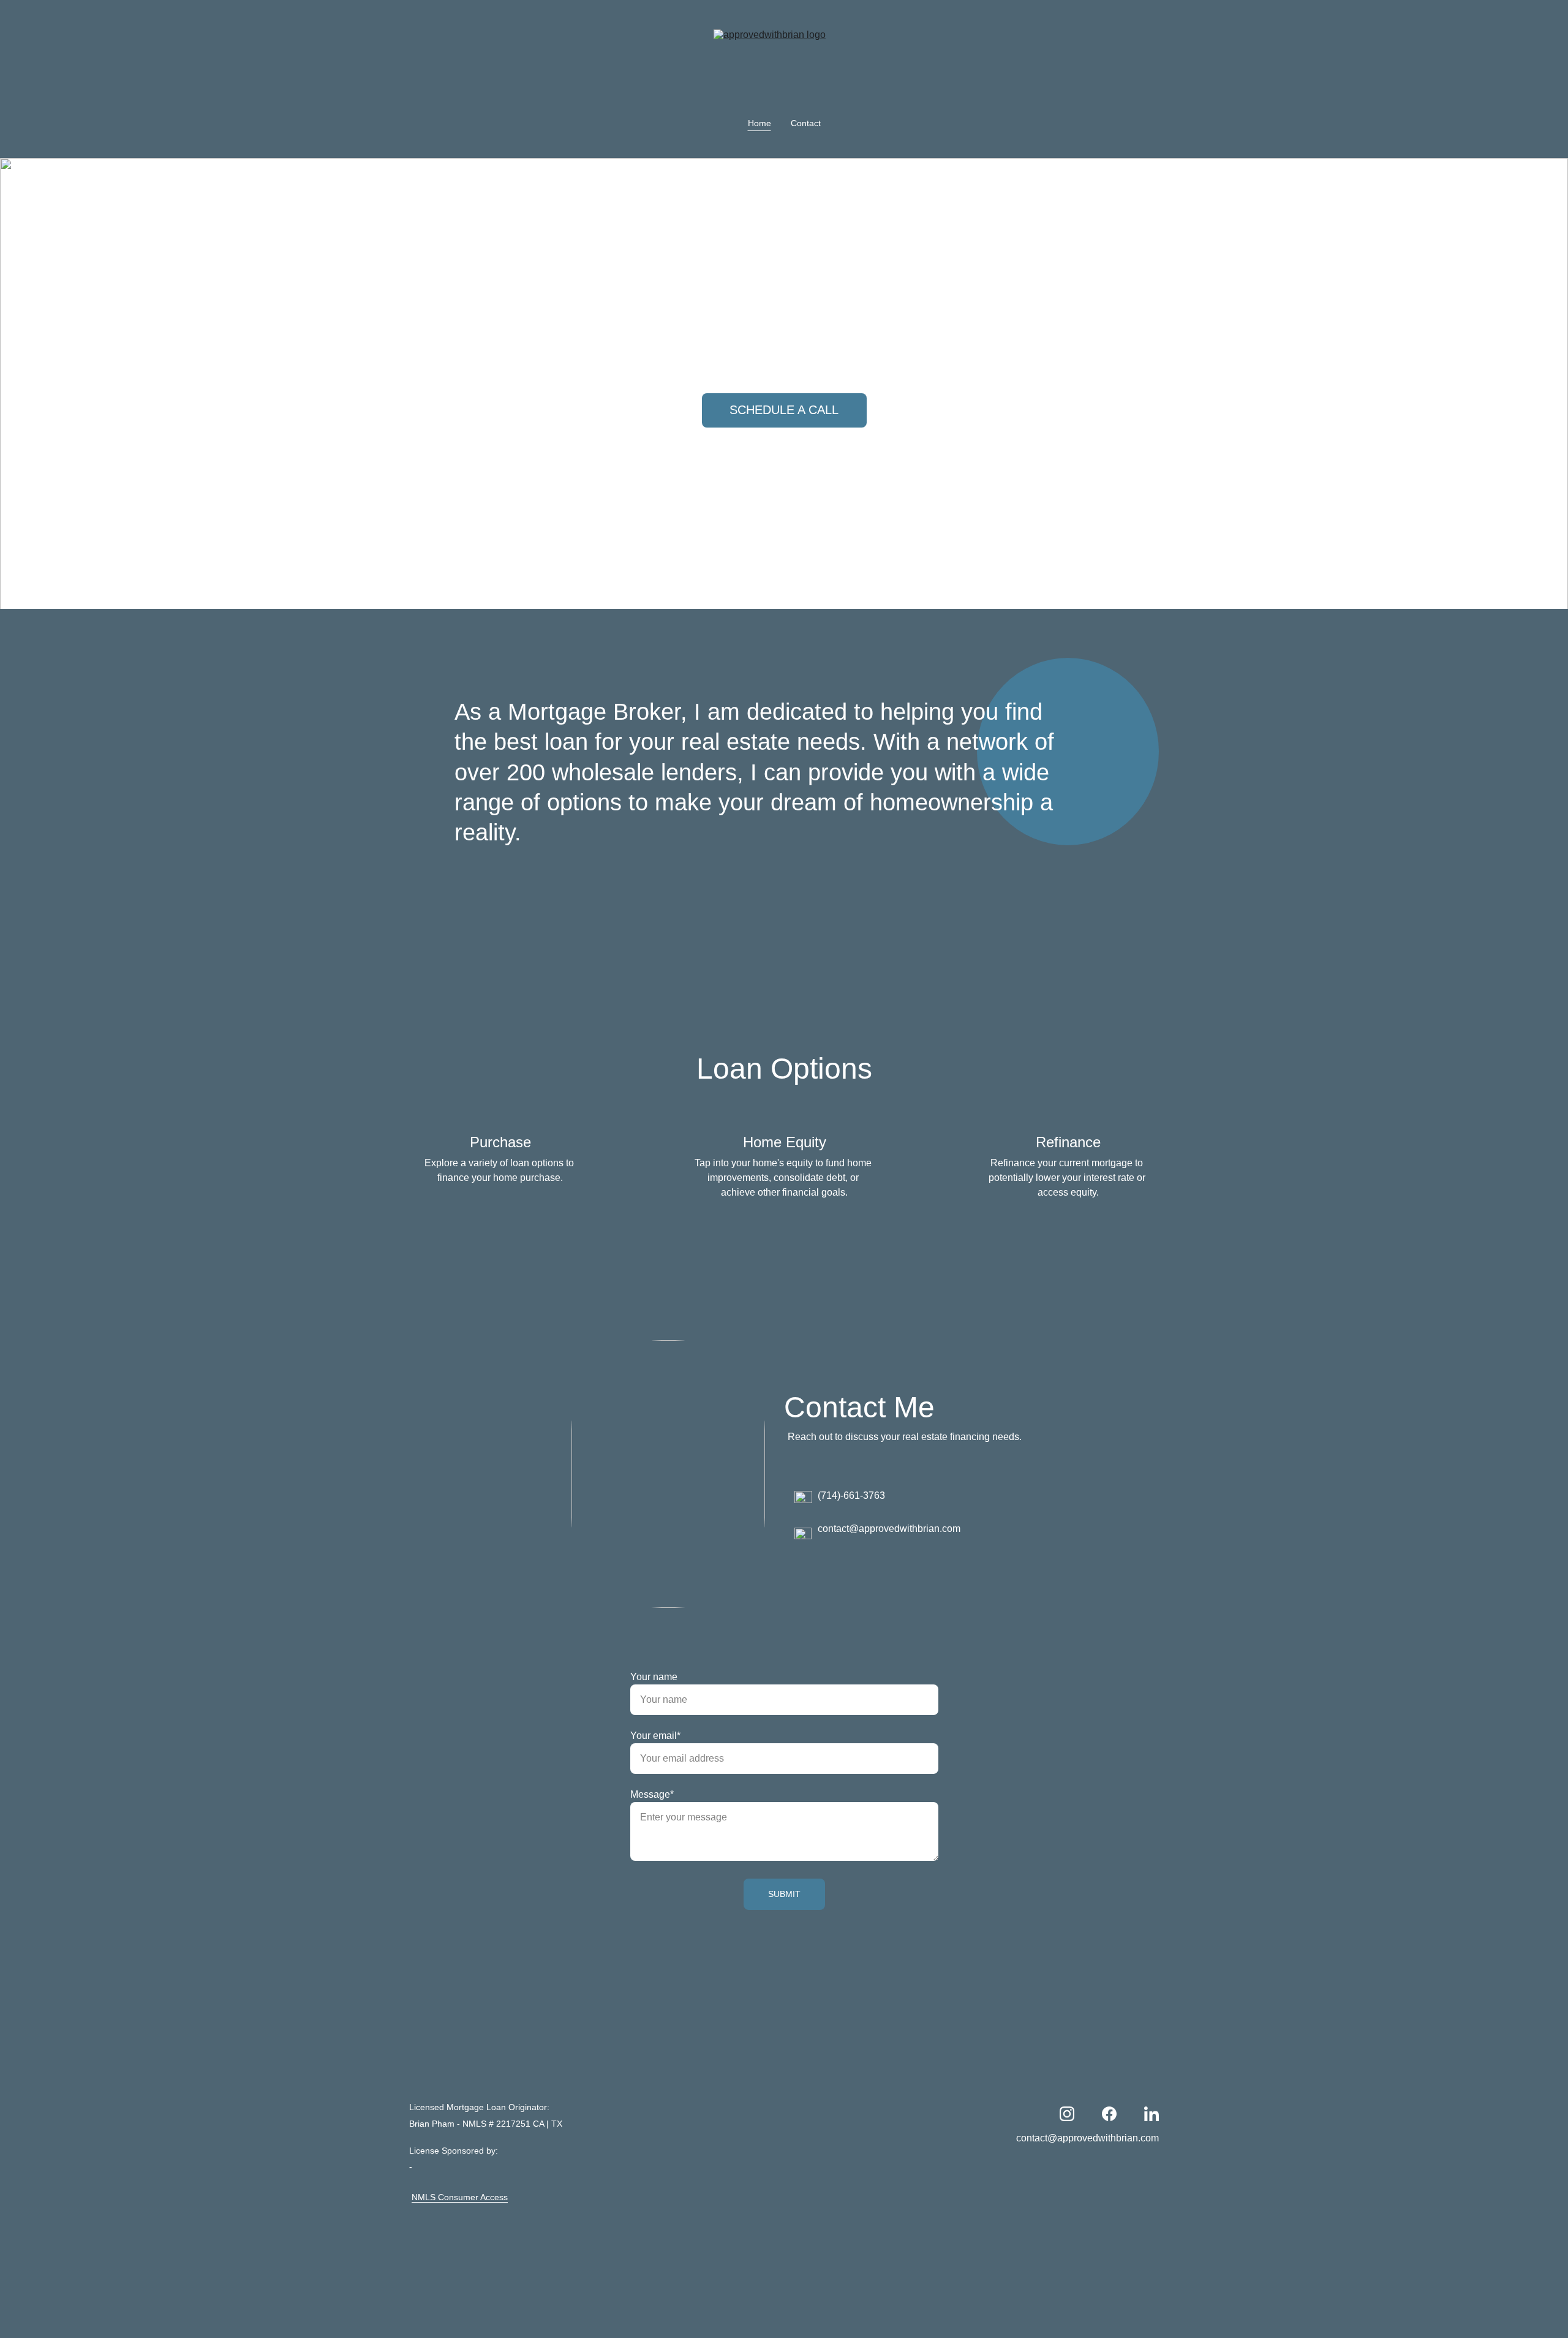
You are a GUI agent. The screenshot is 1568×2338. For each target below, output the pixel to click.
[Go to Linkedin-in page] (1151, 2114)
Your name (654, 1677)
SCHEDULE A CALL (784, 410)
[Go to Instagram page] (1067, 2114)
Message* (652, 1794)
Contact (806, 123)
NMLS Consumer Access (460, 2197)
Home (759, 123)
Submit (784, 1894)
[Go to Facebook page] (1109, 2114)
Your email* (655, 1736)
